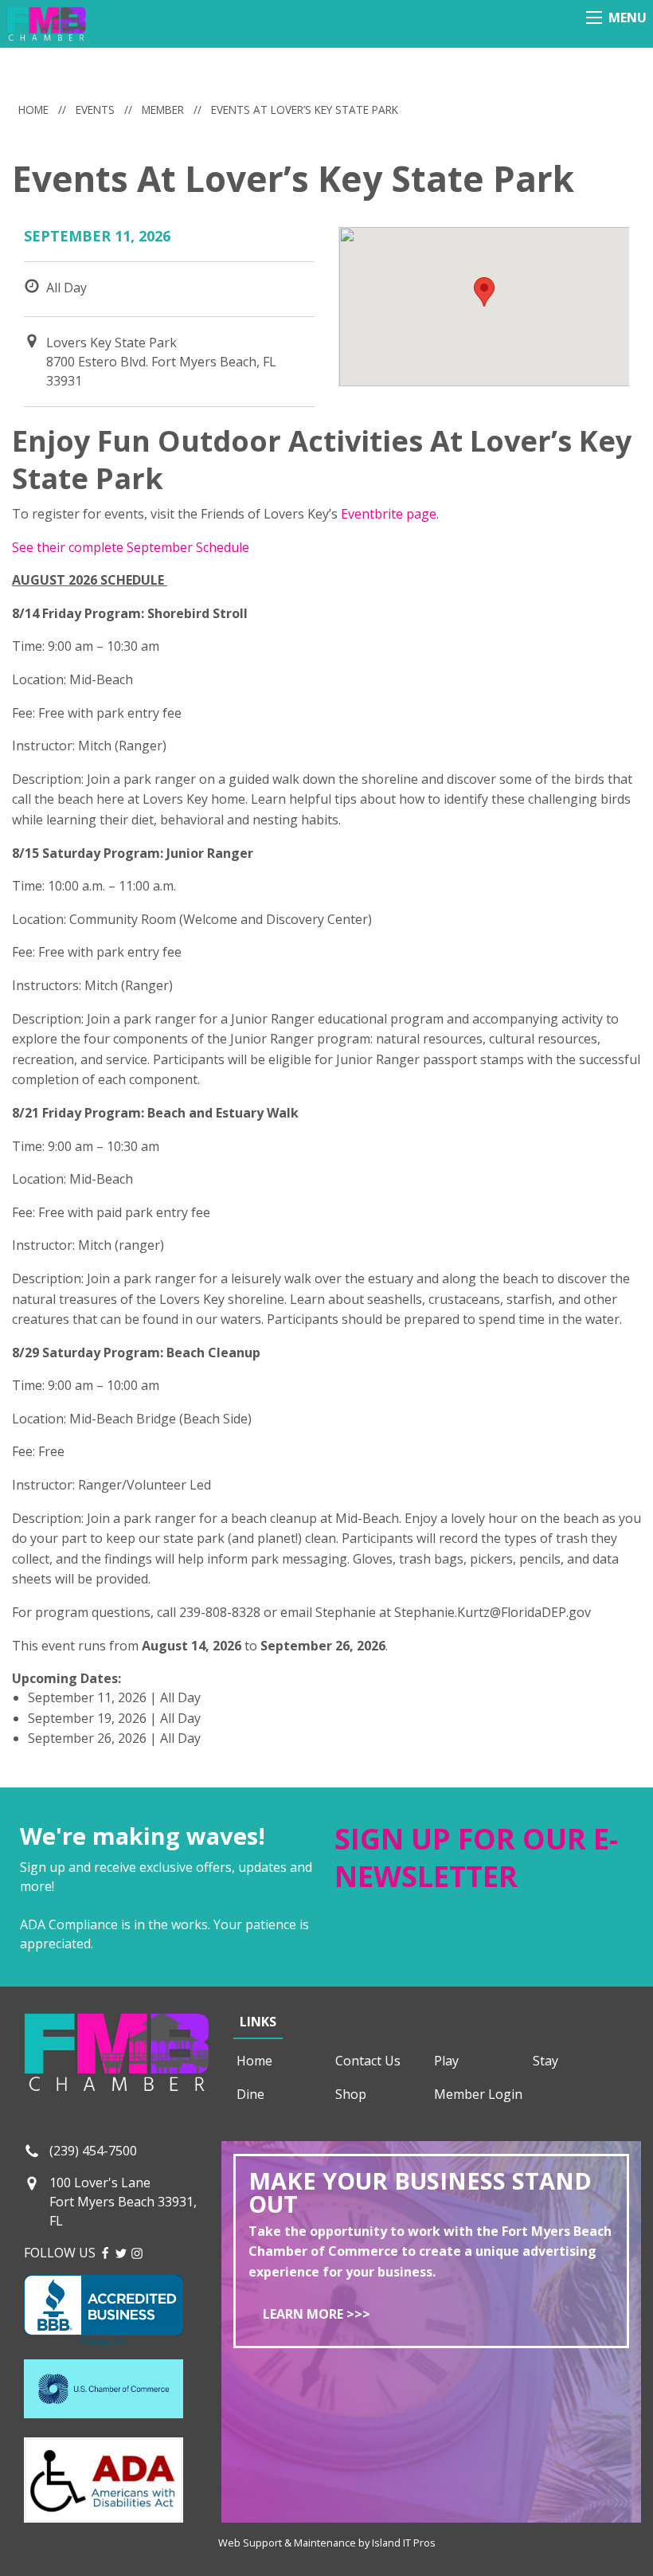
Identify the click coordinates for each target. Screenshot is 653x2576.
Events (95, 110)
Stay (545, 2061)
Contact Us (368, 2061)
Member (163, 110)
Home (33, 110)
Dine (250, 2094)
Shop (351, 2094)
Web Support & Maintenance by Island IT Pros (327, 2543)
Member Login (478, 2094)
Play (446, 2061)
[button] (484, 292)
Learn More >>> (317, 2314)
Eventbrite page (389, 514)
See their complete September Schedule (131, 547)
